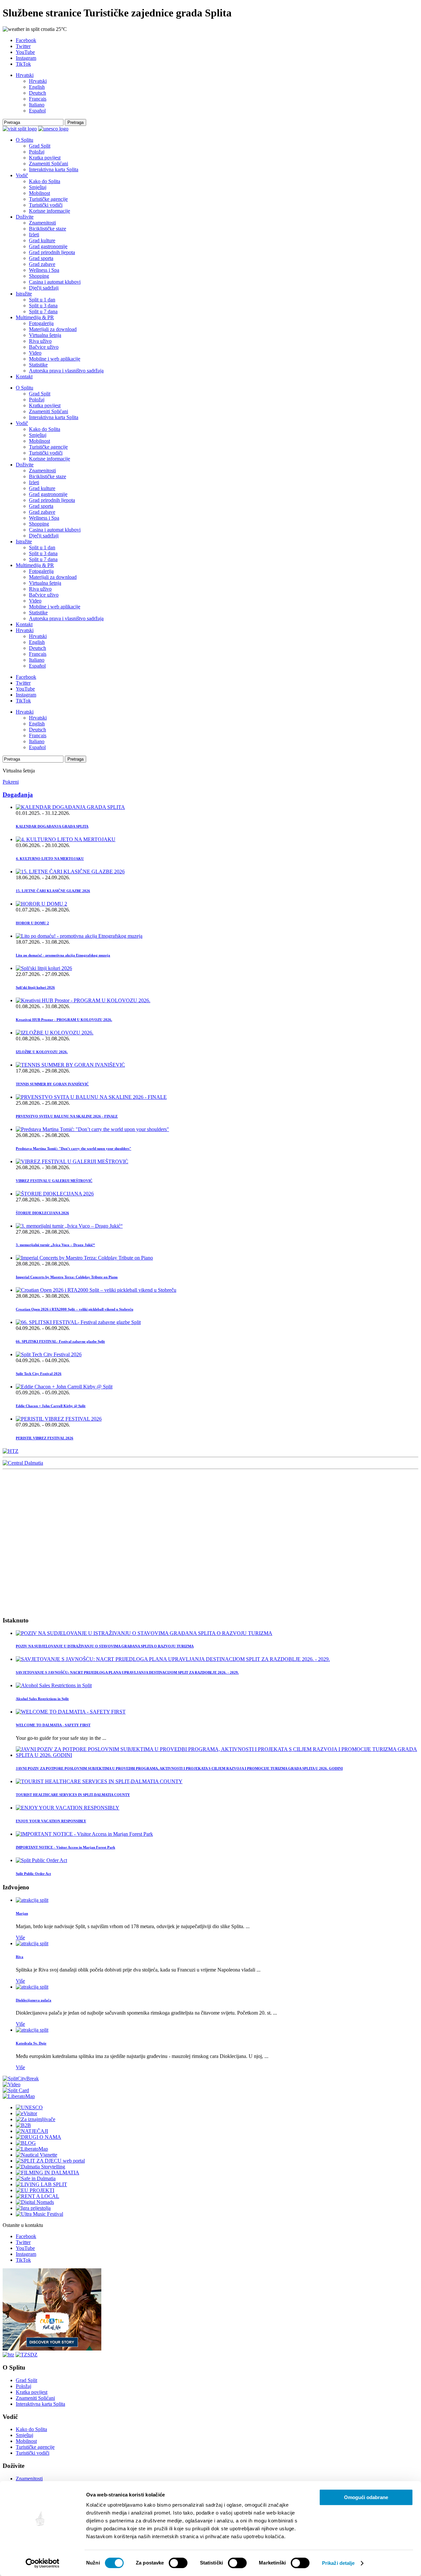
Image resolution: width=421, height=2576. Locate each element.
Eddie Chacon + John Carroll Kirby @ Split (51, 1406)
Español (37, 111)
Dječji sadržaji (44, 288)
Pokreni (11, 782)
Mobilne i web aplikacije (55, 359)
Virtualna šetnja (45, 335)
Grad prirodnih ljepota (52, 252)
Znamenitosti (42, 223)
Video (35, 353)
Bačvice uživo (44, 347)
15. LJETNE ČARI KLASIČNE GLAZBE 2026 (53, 891)
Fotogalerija (41, 323)
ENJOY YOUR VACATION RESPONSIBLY (51, 1821)
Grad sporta (41, 258)
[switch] (178, 2563)
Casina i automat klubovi (55, 282)
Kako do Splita (45, 181)
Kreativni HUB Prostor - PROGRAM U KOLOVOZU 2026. (64, 1020)
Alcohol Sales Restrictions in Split (42, 1699)
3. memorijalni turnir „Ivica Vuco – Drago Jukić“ (55, 1245)
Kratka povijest (45, 158)
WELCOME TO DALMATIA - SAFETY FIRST (53, 1725)
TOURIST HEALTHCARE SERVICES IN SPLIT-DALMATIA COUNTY (73, 1795)
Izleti (34, 235)
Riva (20, 1957)
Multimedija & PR (35, 317)
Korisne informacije (50, 211)
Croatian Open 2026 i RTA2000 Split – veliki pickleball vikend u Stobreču (74, 1309)
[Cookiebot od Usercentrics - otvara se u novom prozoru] (43, 2563)
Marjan (22, 1913)
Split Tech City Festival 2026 (39, 1374)
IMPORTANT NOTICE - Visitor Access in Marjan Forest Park (65, 1847)
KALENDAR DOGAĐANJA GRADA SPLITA (52, 826)
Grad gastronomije (48, 246)
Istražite (24, 294)
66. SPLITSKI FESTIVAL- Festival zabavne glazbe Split (60, 1341)
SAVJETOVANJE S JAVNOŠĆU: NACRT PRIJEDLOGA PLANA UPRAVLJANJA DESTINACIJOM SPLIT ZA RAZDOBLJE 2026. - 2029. (127, 1672)
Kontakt (24, 377)
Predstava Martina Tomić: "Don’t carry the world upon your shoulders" (74, 1148)
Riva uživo (40, 341)
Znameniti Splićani (49, 164)
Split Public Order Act (33, 1874)
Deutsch (37, 93)
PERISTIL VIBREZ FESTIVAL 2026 (45, 1438)
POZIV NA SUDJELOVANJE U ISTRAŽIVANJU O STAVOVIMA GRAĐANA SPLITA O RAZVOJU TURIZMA (105, 1646)
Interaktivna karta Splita (54, 169)
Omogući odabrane (366, 2497)
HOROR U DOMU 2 (32, 923)
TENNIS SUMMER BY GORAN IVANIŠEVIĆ (52, 1084)
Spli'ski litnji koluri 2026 (35, 987)
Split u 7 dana (43, 311)
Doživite (25, 217)
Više (20, 1938)
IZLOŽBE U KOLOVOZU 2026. (42, 1052)
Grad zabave (42, 264)
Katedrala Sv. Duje (31, 2043)
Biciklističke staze (48, 229)
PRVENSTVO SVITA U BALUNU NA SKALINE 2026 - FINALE (67, 1116)
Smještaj (38, 187)
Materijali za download (53, 329)
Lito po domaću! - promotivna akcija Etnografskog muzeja (63, 955)
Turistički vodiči (46, 205)
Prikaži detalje (338, 2563)
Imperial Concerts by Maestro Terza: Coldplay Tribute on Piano (67, 1277)
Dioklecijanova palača (34, 2000)
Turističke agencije (48, 199)
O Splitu (25, 140)
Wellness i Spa (44, 270)
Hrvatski (25, 75)
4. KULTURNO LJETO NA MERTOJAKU (50, 859)
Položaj (37, 152)
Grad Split (40, 146)
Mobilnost (39, 193)
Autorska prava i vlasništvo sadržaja (66, 371)
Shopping (39, 276)
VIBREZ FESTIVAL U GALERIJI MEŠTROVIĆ (54, 1181)
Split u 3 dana (43, 306)
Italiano (37, 105)
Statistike (38, 365)
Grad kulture (42, 240)
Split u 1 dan (42, 300)
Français (38, 99)
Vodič (22, 175)
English (37, 87)
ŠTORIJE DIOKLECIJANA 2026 (42, 1213)
